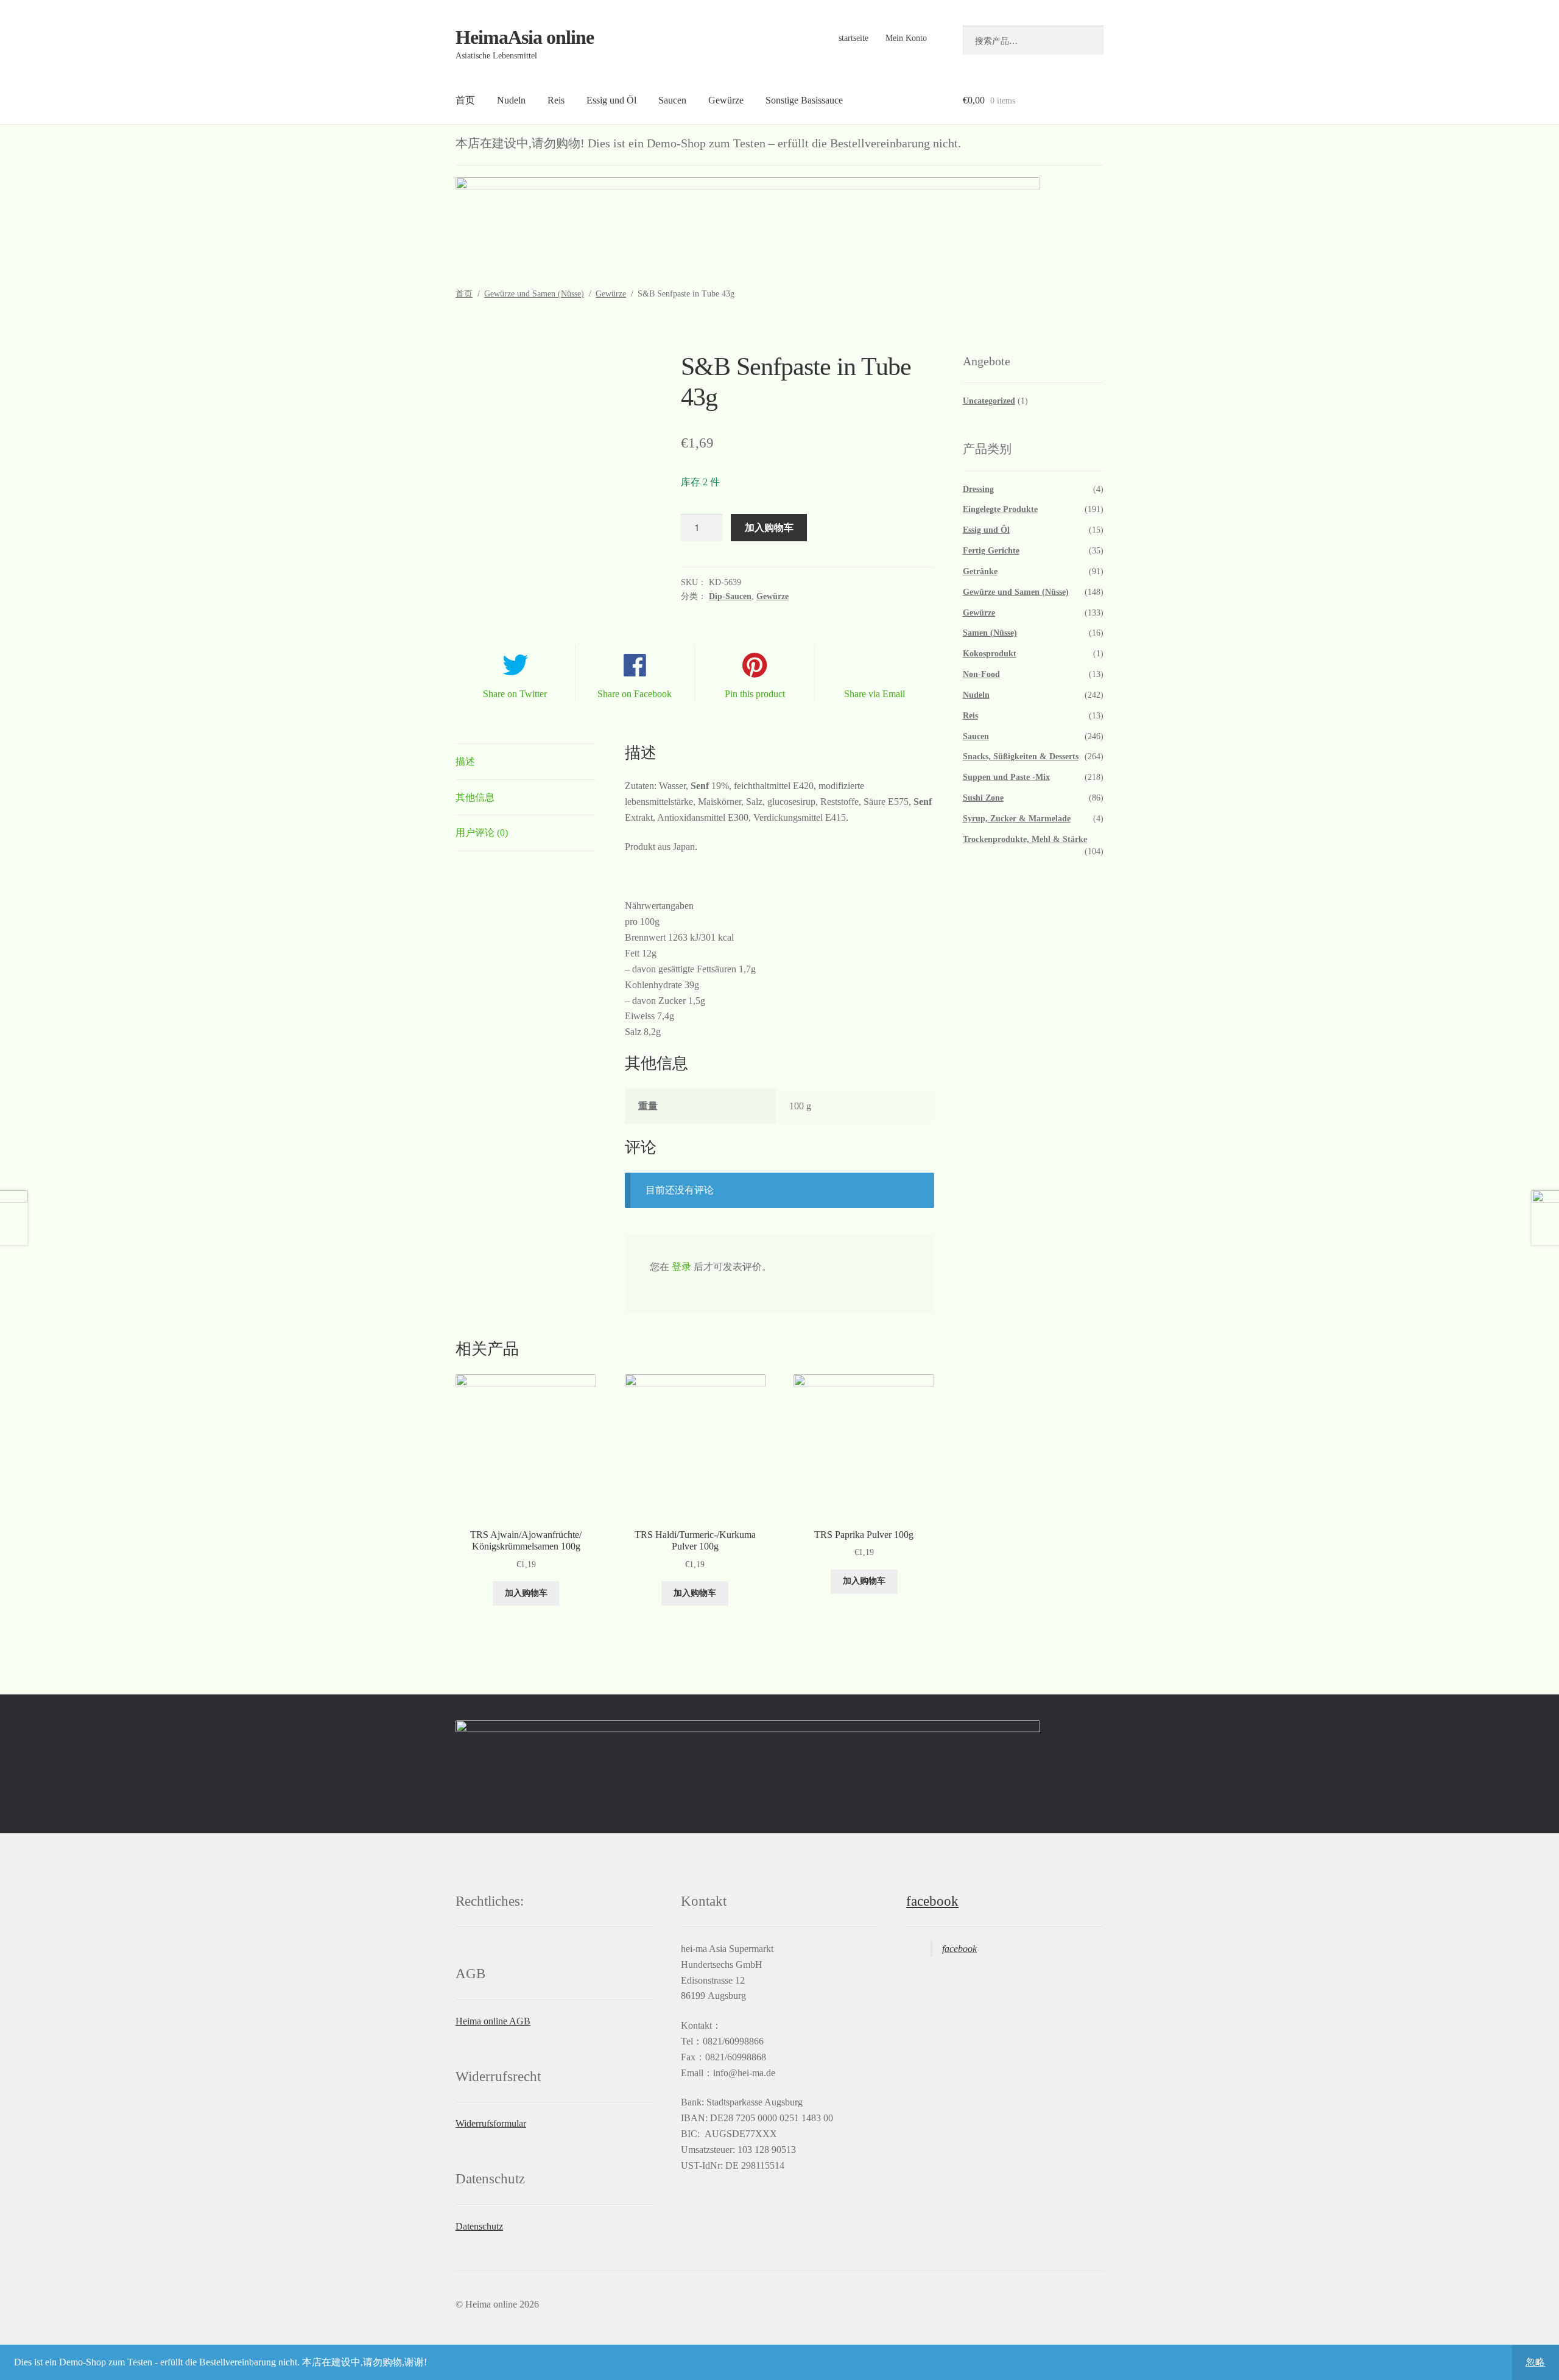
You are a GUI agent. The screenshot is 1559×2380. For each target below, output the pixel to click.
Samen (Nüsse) (990, 633)
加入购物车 (769, 527)
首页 (465, 100)
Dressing (978, 489)
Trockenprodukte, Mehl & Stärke (1025, 839)
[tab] (526, 762)
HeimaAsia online (525, 37)
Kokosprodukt (990, 654)
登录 (681, 1267)
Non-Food (981, 674)
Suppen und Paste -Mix (1006, 777)
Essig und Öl (611, 100)
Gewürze (726, 100)
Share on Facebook (635, 694)
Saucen (672, 100)
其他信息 (475, 797)
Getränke (980, 571)
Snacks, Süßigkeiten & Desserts (1021, 756)
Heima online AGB (493, 2021)
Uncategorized (989, 401)
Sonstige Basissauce (804, 100)
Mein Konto (906, 38)
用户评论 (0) (482, 833)
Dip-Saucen (730, 596)
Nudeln (511, 100)
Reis (556, 100)
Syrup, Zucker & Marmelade (1017, 819)
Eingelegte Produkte (1000, 509)
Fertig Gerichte (991, 551)
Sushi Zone (983, 798)
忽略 (1535, 2362)
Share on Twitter (515, 694)
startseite (853, 38)
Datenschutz (479, 2226)
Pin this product (755, 694)
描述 (465, 761)
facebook (932, 1901)
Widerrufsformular (491, 2123)
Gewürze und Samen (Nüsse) (534, 294)
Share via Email (875, 694)
